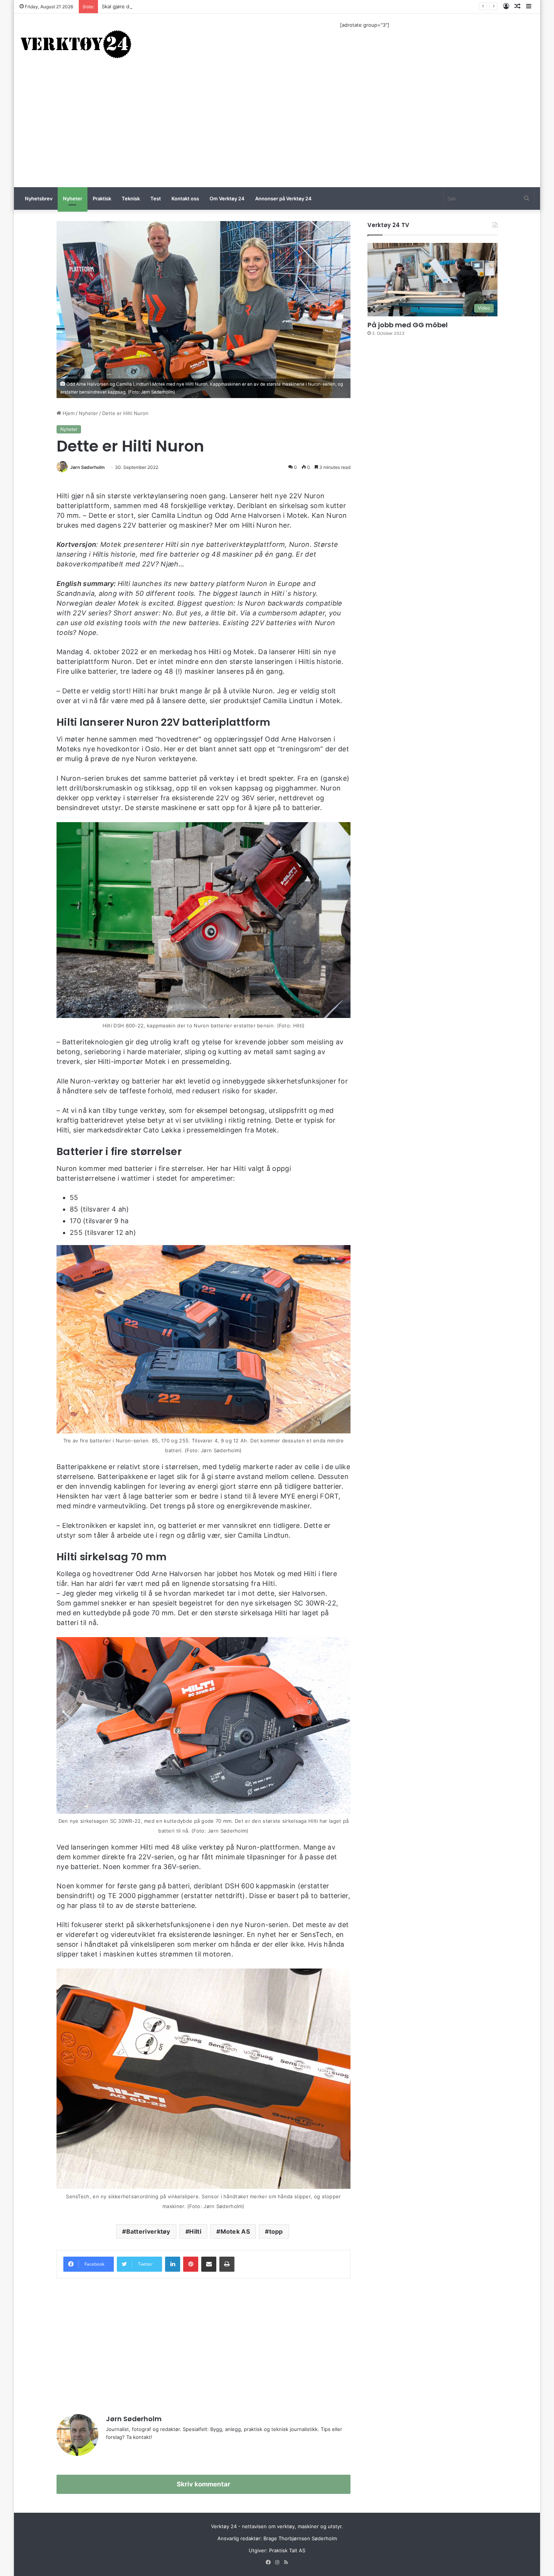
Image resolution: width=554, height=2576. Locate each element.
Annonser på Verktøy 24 (283, 198)
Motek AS (235, 2231)
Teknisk (131, 198)
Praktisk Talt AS (287, 2550)
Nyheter (73, 198)
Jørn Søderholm (87, 467)
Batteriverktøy (148, 2231)
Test (156, 198)
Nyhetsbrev (39, 198)
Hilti (195, 2231)
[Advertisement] (277, 131)
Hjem (68, 413)
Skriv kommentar (204, 2484)
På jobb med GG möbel (408, 325)
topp (276, 2231)
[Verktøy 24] (76, 44)
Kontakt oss (185, 198)
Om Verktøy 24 (227, 198)
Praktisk (102, 198)
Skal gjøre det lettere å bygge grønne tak (150, 6)
